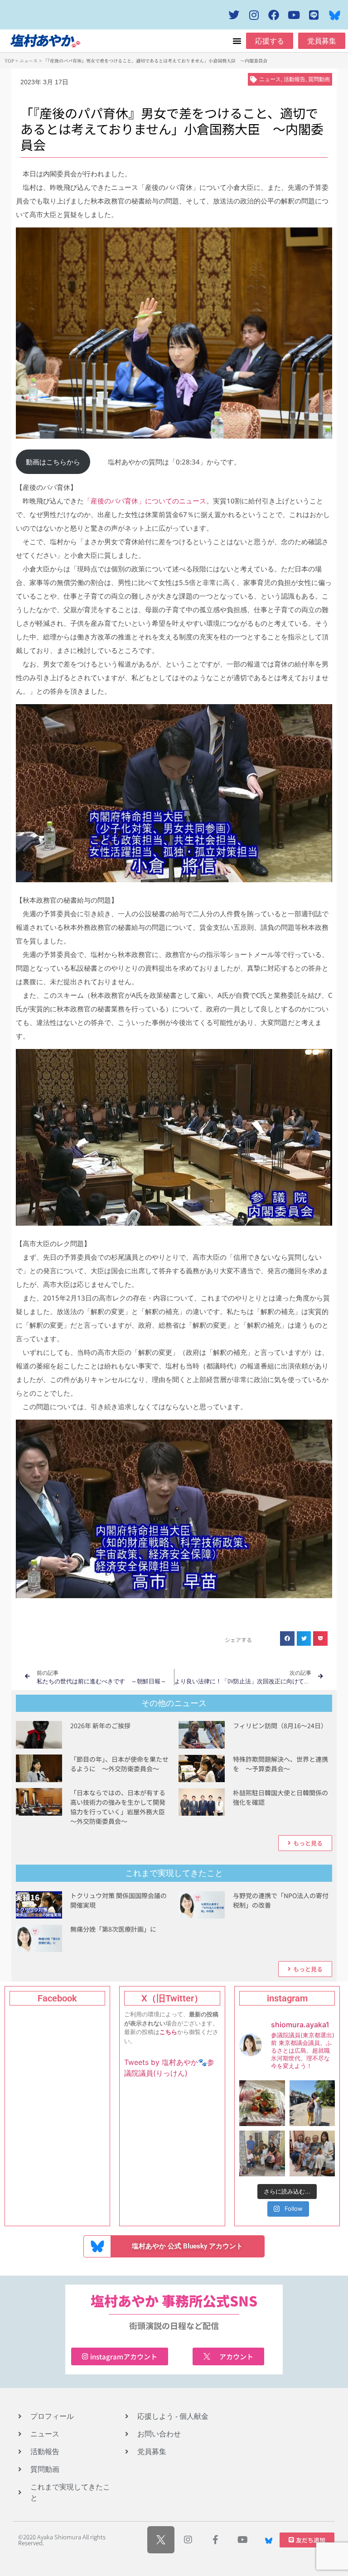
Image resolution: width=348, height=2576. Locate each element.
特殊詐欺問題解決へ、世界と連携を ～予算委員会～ (280, 1764)
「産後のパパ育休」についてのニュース (145, 501)
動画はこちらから (53, 462)
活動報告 (295, 79)
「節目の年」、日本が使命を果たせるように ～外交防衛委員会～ (119, 1764)
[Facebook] (274, 15)
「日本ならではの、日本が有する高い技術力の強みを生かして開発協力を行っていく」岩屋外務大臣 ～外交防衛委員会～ (121, 1807)
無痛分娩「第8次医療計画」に (113, 1929)
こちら (168, 2032)
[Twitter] (234, 15)
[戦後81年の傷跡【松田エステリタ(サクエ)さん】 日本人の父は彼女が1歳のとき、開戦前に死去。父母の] (262, 2153)
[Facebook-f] (215, 2540)
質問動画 (319, 79)
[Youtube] (294, 15)
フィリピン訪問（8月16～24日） (280, 1725)
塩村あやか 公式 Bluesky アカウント (187, 2246)
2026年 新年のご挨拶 (100, 1725)
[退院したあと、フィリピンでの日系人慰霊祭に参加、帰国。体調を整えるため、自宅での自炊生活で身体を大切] (262, 2103)
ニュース (29, 60)
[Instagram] (254, 15)
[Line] (314, 15)
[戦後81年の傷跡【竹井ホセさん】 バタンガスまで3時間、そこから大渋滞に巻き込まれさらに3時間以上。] (312, 2153)
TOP (9, 60)
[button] (237, 41)
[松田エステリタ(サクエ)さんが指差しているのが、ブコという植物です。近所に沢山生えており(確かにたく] (312, 2103)
